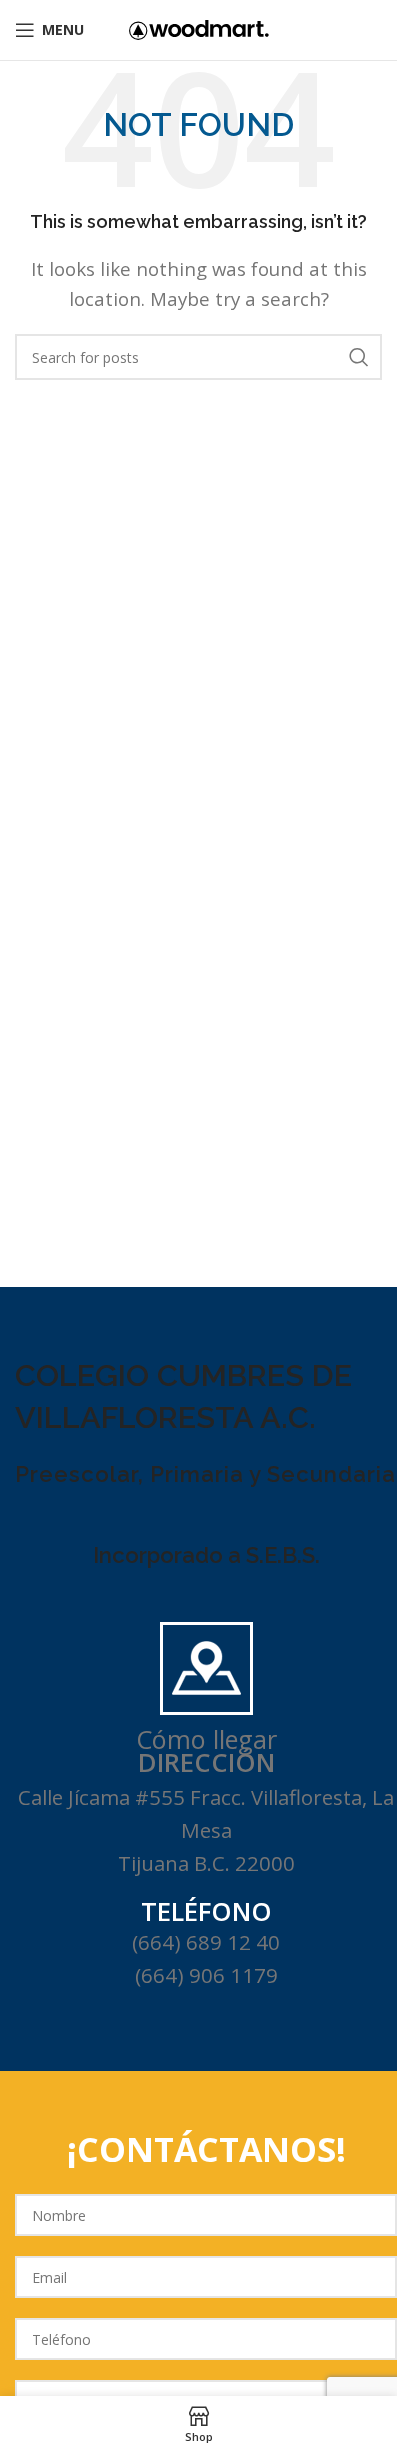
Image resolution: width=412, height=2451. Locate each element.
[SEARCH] (359, 357)
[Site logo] (199, 28)
